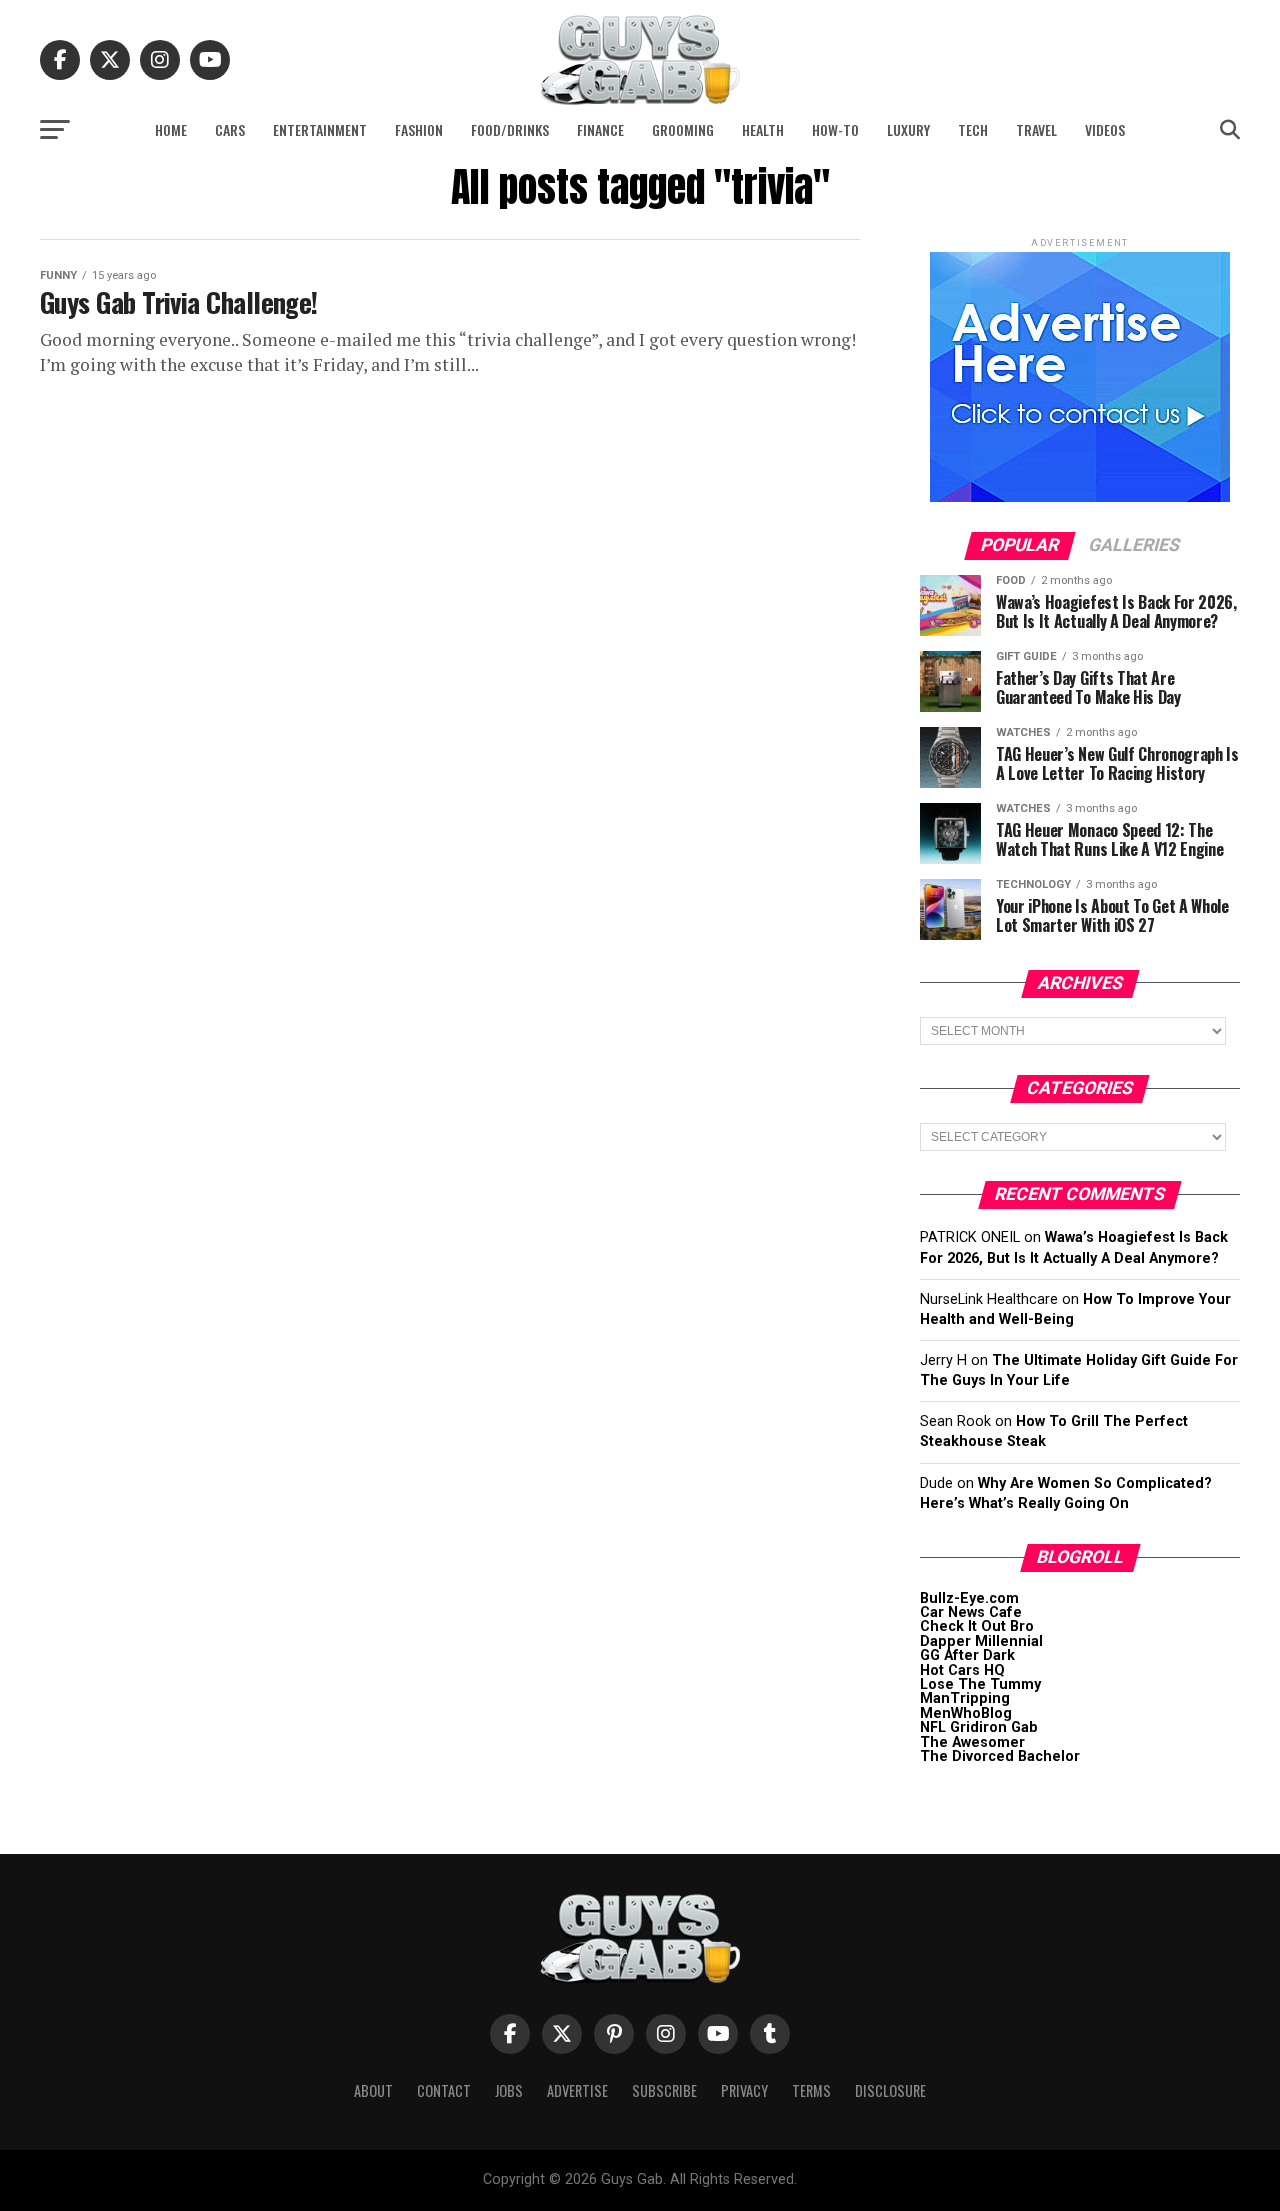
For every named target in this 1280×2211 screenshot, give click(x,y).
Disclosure (890, 2090)
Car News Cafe (971, 1612)
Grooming (683, 129)
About (373, 2090)
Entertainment (320, 129)
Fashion (419, 129)
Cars (230, 129)
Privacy (744, 2090)
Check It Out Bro (977, 1626)
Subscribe (664, 2090)
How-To (835, 129)
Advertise (577, 2090)
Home (171, 129)
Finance (600, 129)
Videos (1105, 129)
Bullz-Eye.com (969, 1598)
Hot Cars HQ (962, 1670)
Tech (973, 129)
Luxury (908, 129)
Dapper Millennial (981, 1641)
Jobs (509, 2090)
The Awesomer (972, 1742)
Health (763, 129)
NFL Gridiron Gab (979, 1727)
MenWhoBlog (966, 1713)
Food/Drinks (510, 129)
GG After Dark (967, 1655)
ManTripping (965, 1698)
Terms (811, 2090)
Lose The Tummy (980, 1684)
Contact (444, 2090)
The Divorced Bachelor (1000, 1756)
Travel (1036, 129)
